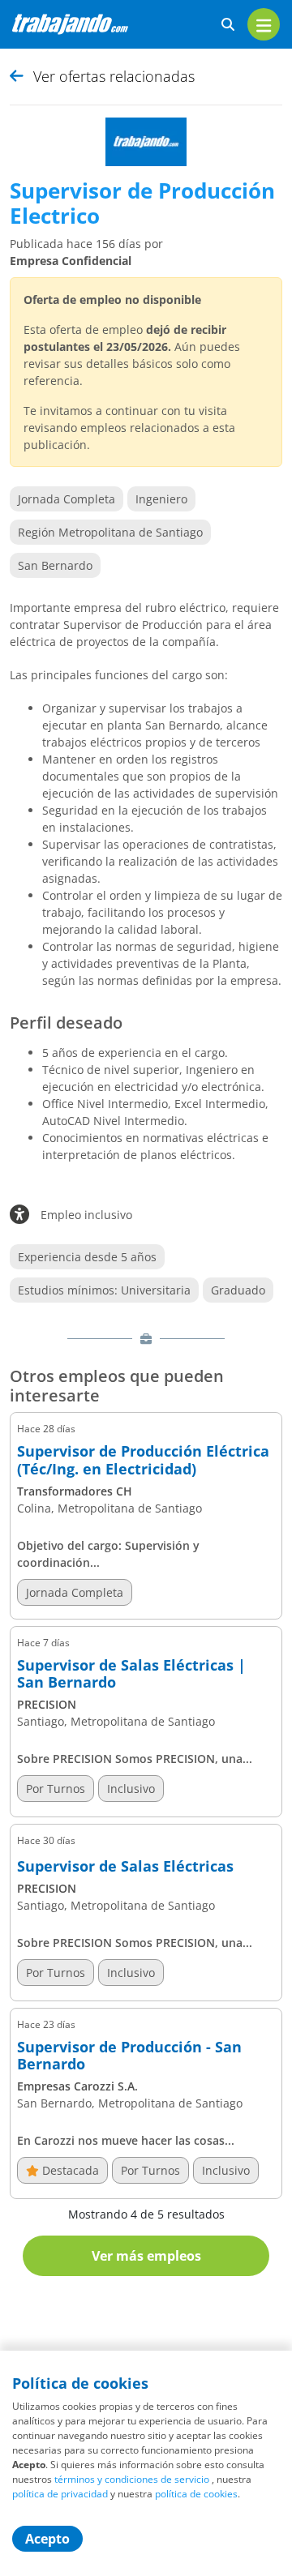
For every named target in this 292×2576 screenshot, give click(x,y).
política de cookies (196, 2494)
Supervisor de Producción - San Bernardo (129, 2056)
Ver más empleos (146, 2256)
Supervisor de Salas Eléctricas (125, 1867)
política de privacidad (60, 2494)
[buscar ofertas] (228, 25)
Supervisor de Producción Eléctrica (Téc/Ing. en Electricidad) (143, 1460)
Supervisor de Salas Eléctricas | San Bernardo (131, 1674)
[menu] (264, 24)
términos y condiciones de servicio (132, 2479)
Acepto (47, 2539)
